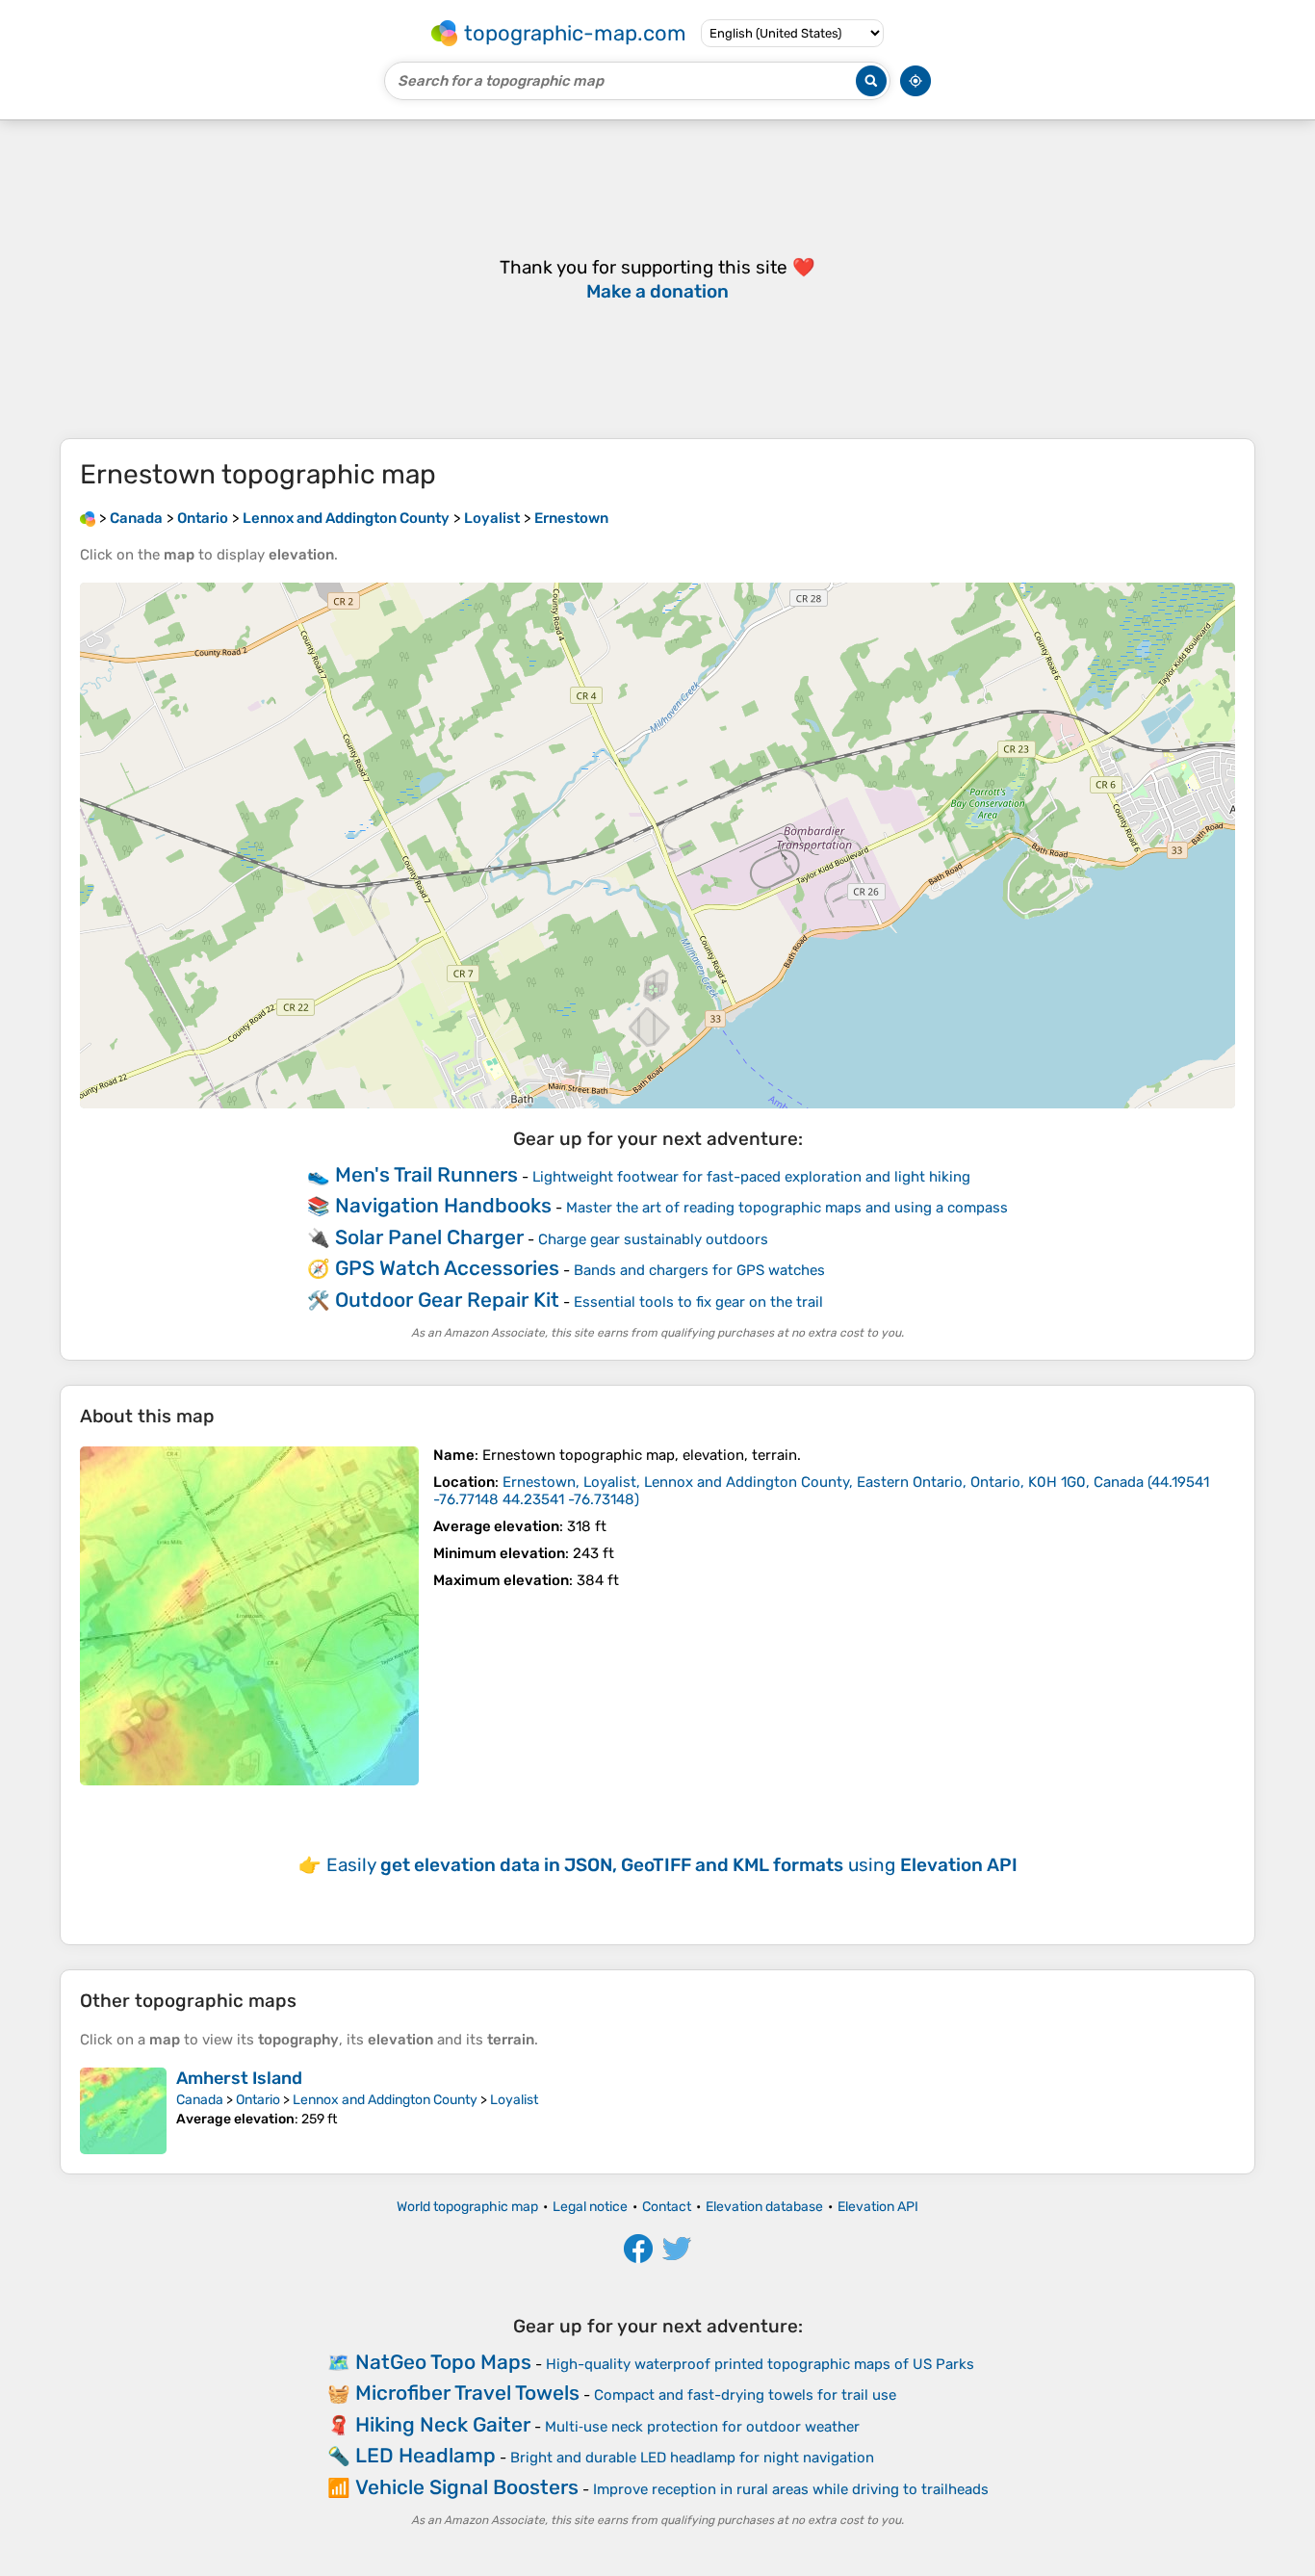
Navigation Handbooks (443, 1205)
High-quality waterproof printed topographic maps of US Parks (760, 2364)
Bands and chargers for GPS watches (699, 1270)
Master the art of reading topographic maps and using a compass (787, 1208)
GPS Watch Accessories (447, 1268)
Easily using (672, 1865)
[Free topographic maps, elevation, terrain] (88, 518)
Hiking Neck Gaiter (443, 2424)
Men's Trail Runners (426, 1174)
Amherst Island (239, 2078)
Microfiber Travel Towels (467, 2393)
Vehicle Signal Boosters (467, 2487)
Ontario (258, 2100)
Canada (200, 2100)
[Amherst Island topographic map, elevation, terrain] (123, 2111)
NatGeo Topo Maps (443, 2362)
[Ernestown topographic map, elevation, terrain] (249, 1616)
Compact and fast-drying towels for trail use (745, 2395)
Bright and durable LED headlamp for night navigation (692, 2458)
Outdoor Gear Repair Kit (447, 1300)
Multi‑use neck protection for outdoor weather (702, 2427)
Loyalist (514, 2100)
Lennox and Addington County (385, 2100)
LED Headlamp (425, 2455)
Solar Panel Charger (429, 1237)
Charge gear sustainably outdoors (653, 1239)
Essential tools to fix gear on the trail (698, 1302)
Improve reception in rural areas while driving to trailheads (791, 2489)
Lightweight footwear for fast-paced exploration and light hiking (751, 1177)
